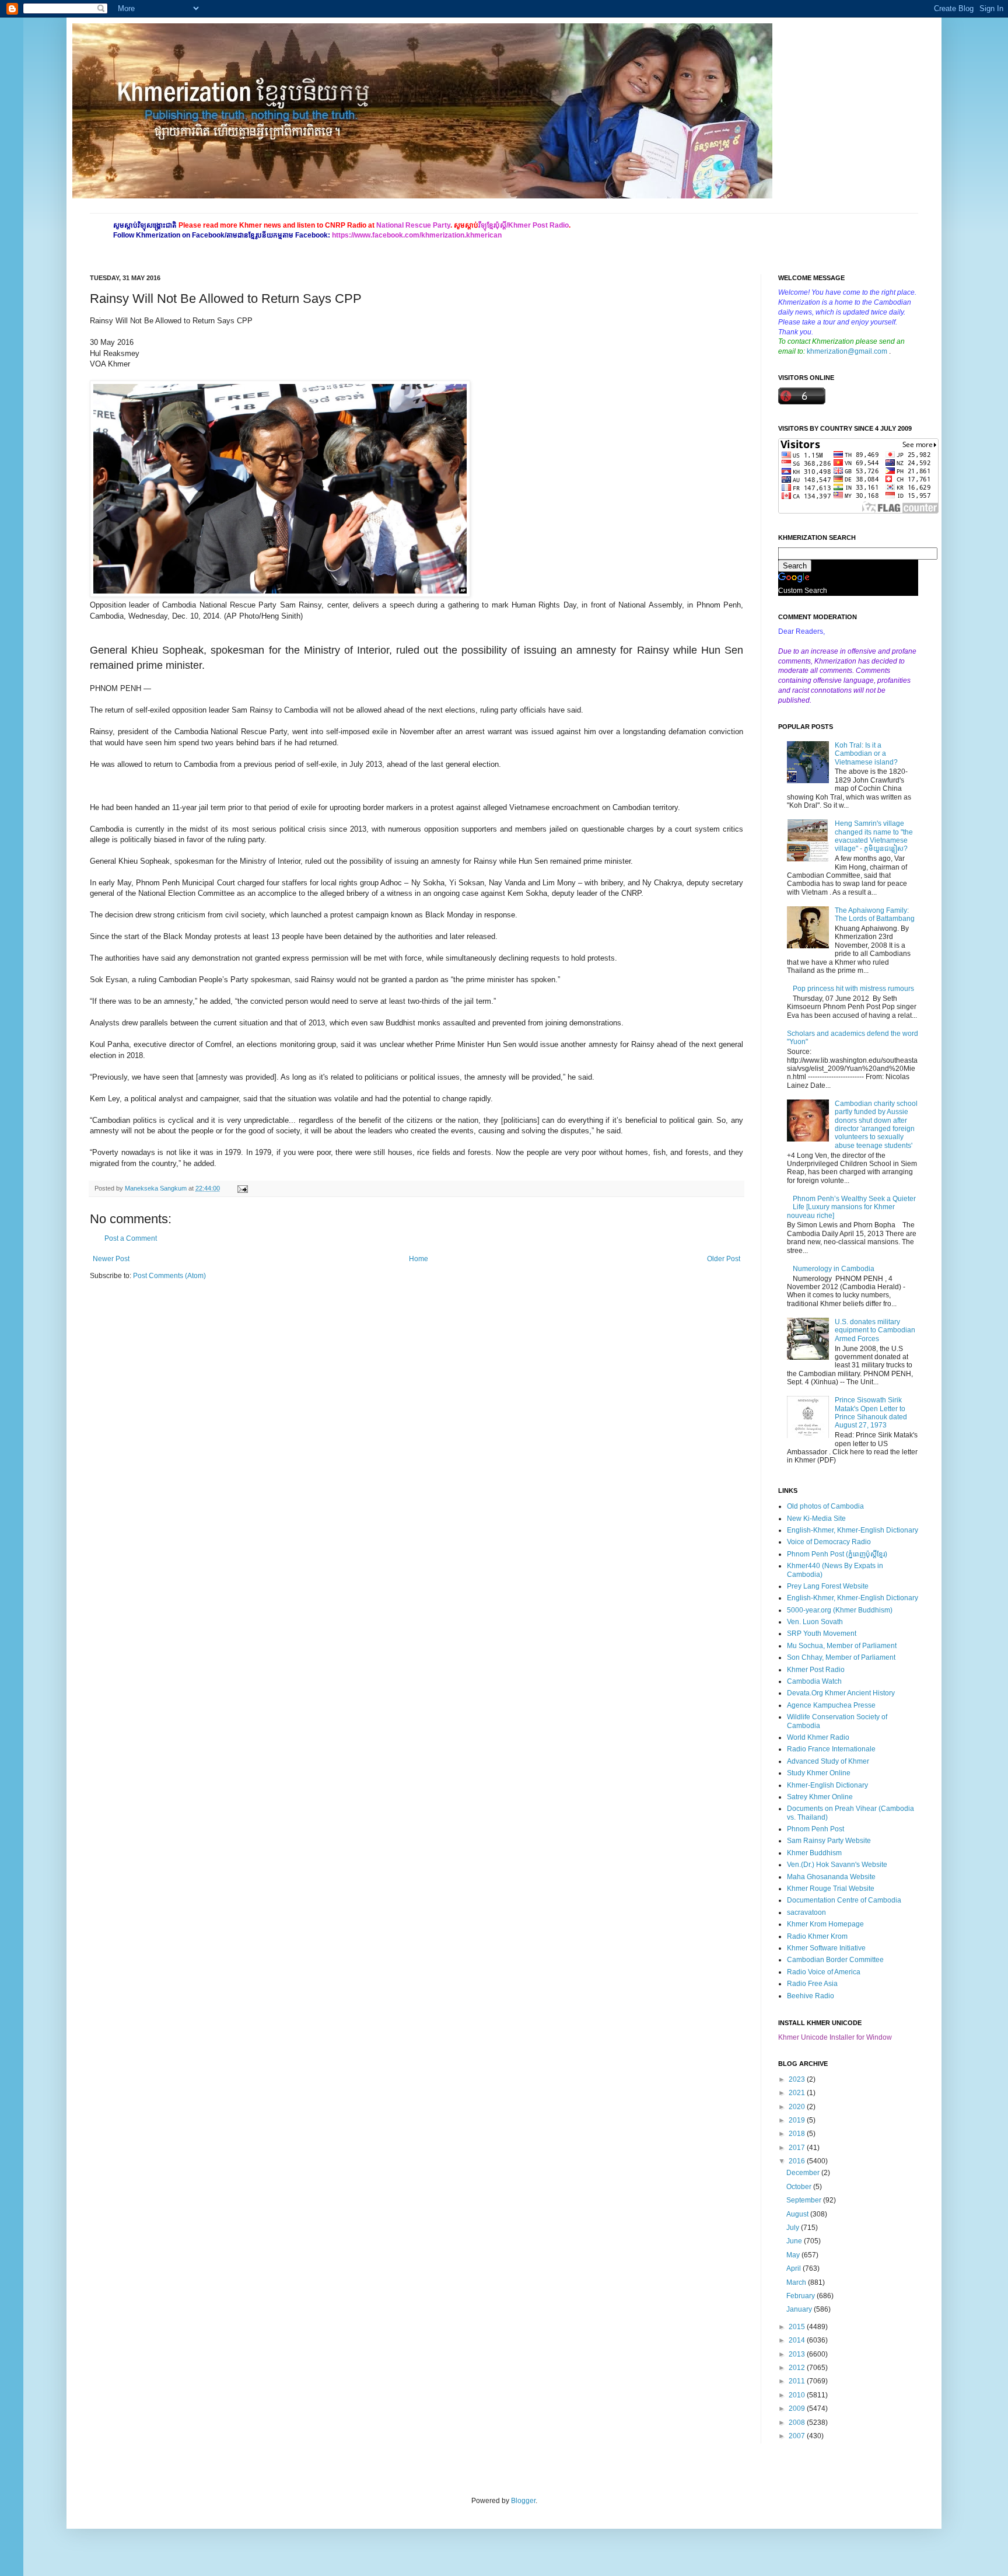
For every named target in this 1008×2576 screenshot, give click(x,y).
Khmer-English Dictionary (827, 1785)
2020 (798, 2107)
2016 (798, 2161)
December (804, 2173)
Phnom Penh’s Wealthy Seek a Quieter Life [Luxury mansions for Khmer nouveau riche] (851, 1207)
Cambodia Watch (814, 1681)
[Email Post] (241, 1188)
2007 (798, 2436)
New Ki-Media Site (816, 1519)
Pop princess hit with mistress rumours (853, 989)
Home (419, 1259)
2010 (798, 2395)
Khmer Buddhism (814, 1853)
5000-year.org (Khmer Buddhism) (840, 1610)
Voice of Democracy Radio (829, 1542)
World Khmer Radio (818, 1737)
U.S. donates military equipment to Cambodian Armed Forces (875, 1330)
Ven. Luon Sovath (815, 1622)
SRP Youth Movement (822, 1633)
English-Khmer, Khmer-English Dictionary (853, 1530)
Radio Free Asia (812, 1984)
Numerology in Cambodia (834, 1269)
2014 (798, 2340)
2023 (798, 2079)
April (794, 2268)
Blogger (523, 2501)
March (797, 2282)
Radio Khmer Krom (817, 1936)
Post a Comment (131, 1238)
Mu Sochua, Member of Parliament (842, 1646)
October (800, 2187)
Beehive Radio (811, 1996)
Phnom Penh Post (815, 1829)
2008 (798, 2423)
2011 (798, 2381)
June (795, 2241)
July (794, 2228)
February (801, 2296)
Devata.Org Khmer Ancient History (841, 1693)
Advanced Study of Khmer (828, 1761)
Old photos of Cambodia (825, 1506)
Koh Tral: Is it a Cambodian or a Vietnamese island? (866, 754)
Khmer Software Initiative (826, 1948)
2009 (798, 2409)
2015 (798, 2327)
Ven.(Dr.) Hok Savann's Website (837, 1865)
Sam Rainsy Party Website (829, 1841)
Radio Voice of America (824, 1972)
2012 (798, 2368)
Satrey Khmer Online (820, 1797)
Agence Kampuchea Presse (831, 1705)
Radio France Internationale (831, 1749)
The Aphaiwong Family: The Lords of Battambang (875, 914)
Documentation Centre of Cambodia (844, 1900)
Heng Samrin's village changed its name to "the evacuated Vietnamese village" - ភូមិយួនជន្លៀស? (874, 836)
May (794, 2255)
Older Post (724, 1259)
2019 (798, 2120)
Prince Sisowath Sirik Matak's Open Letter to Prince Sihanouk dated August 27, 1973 (871, 1413)
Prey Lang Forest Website (828, 1586)
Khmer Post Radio (816, 1670)
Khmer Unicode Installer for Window (835, 2037)
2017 (798, 2148)
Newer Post (111, 1259)
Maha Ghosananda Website (831, 1877)
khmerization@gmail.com (847, 351)
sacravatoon (806, 1912)
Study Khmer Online (819, 1773)
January (800, 2309)
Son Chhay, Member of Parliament (841, 1657)
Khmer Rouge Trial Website (831, 1889)
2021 (798, 2093)
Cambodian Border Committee (835, 1960)
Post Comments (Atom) (169, 1276)
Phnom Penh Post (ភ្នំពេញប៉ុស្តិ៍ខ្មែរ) (837, 1554)
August (798, 2214)
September (805, 2200)
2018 (798, 2134)
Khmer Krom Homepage (825, 1924)
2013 (798, 2354)
